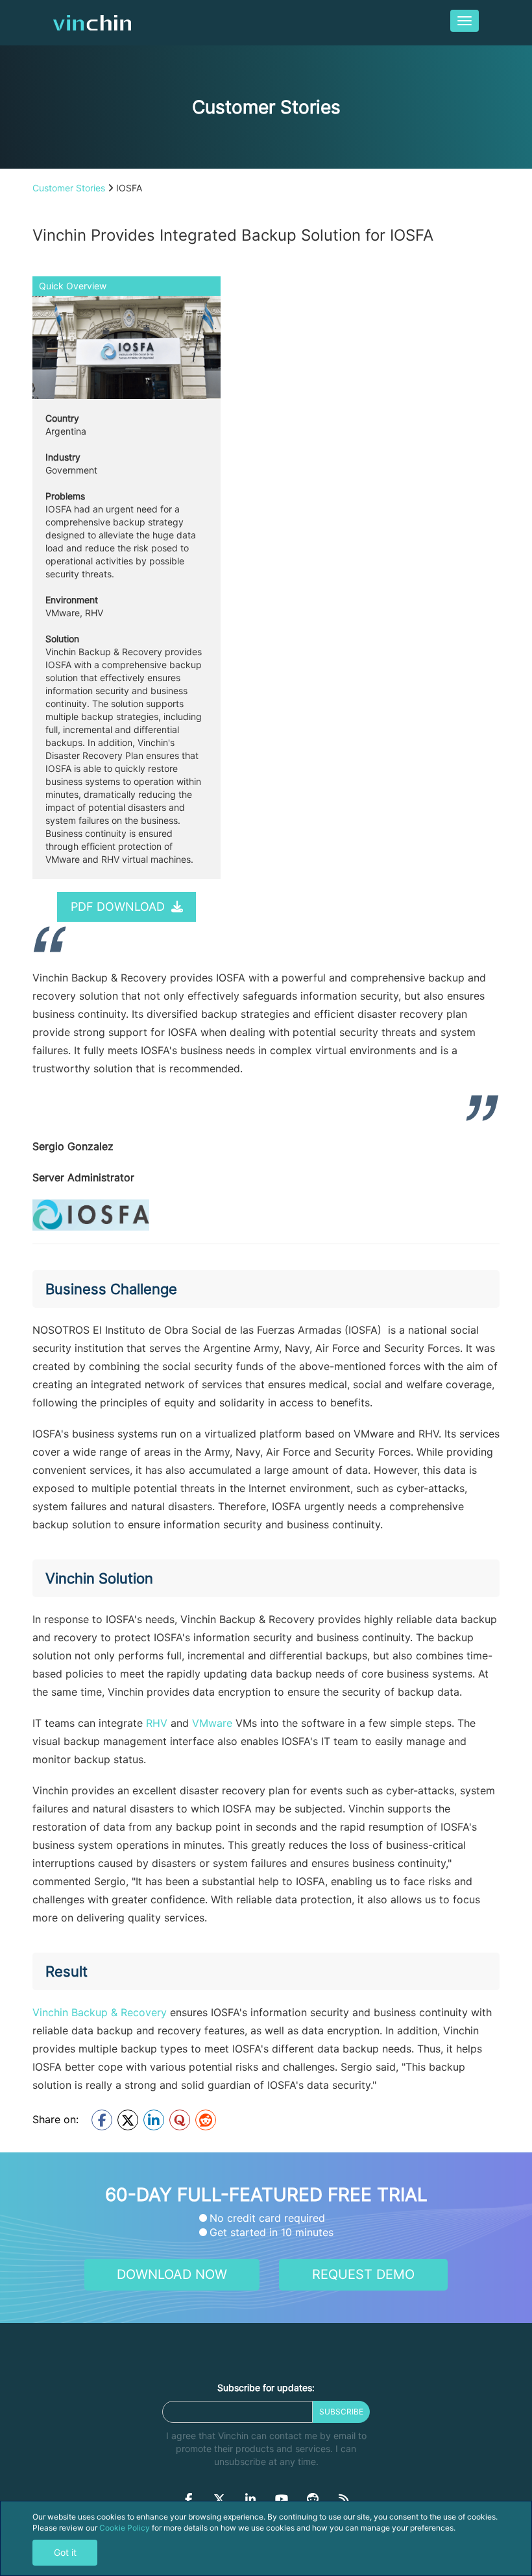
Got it (65, 2552)
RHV (157, 1723)
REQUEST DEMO (363, 2274)
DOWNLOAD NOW (172, 2274)
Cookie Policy (125, 2528)
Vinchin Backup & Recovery (100, 2012)
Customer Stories (69, 188)
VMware (212, 1723)
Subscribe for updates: (266, 2388)
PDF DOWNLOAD (119, 907)
